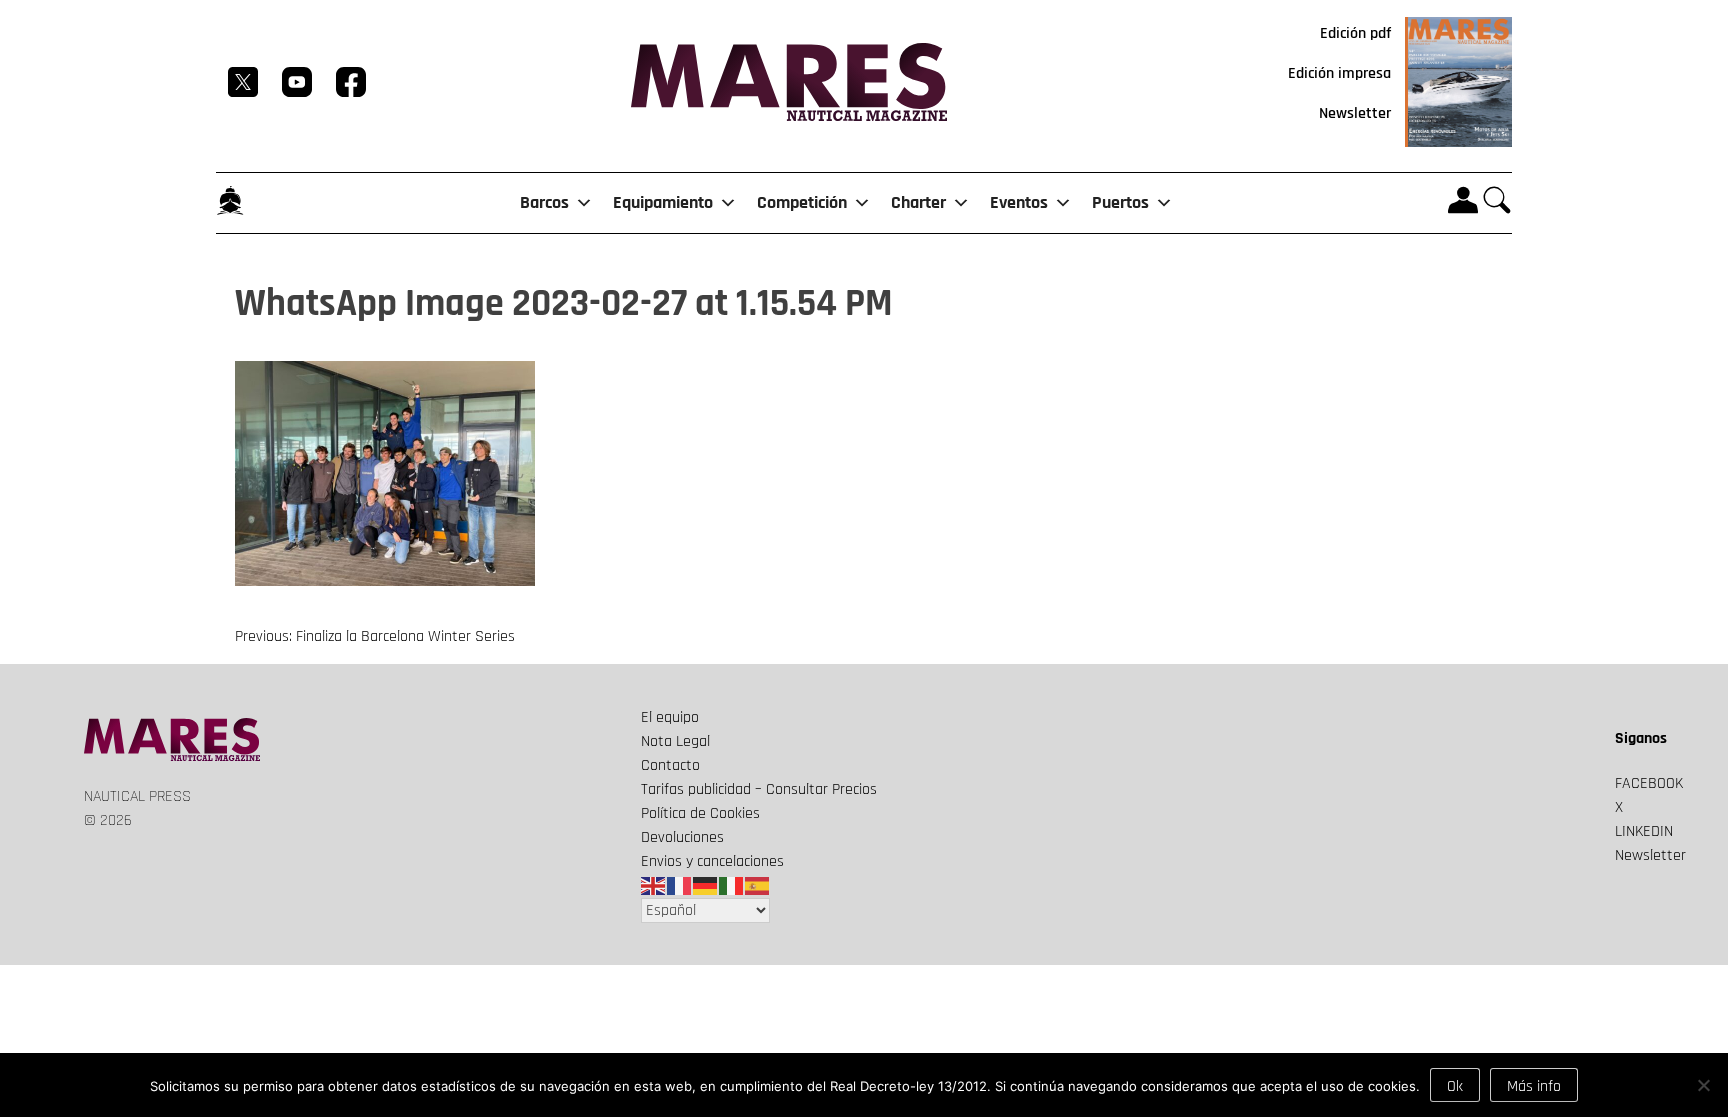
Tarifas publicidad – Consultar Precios (759, 789)
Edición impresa (1339, 73)
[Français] (680, 885)
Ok (1455, 1086)
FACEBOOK (1649, 783)
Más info (1534, 1086)
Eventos (1019, 202)
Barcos (544, 202)
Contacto (670, 765)
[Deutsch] (706, 885)
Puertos (1120, 202)
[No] (1703, 1085)
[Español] (758, 885)
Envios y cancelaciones (712, 861)
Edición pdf (1355, 33)
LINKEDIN (1644, 831)
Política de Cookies (700, 813)
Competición (802, 202)
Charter (918, 202)
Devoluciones (682, 837)
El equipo (670, 717)
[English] (654, 885)
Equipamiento (663, 202)
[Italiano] (732, 885)
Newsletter (1355, 113)
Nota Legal (675, 741)
